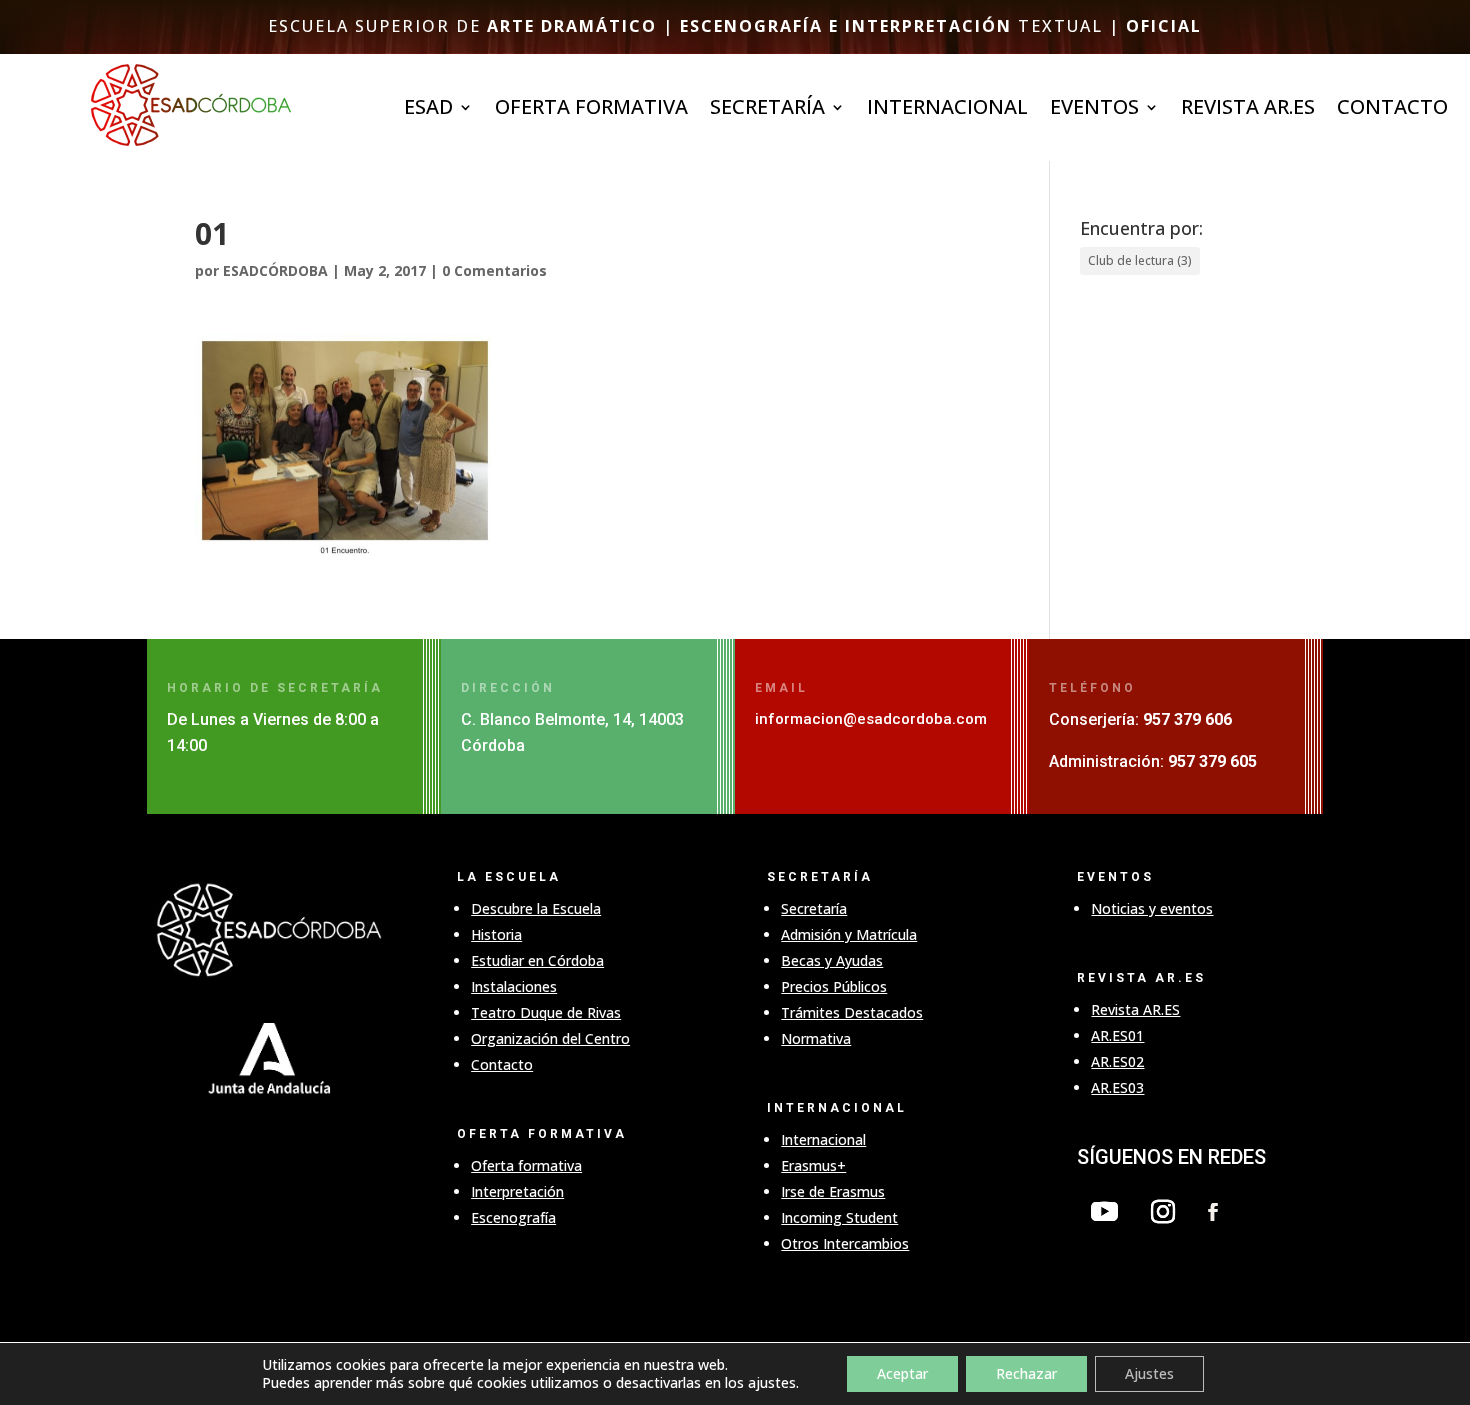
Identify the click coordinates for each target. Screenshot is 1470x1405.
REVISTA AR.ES (1248, 110)
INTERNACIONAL (947, 110)
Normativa (816, 1038)
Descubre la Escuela (536, 908)
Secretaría (814, 908)
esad (428, 110)
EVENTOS (1094, 110)
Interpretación (517, 1191)
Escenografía (513, 1217)
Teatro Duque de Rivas (546, 1012)
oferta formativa (591, 110)
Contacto (1392, 110)
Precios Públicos (834, 986)
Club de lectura (1140, 260)
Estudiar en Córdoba (537, 960)
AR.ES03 (1117, 1087)
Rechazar (1026, 1373)
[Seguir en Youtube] (1104, 1212)
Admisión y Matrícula (849, 934)
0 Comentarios (494, 270)
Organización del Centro (550, 1038)
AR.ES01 (1117, 1035)
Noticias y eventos (1152, 908)
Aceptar (902, 1373)
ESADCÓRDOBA (275, 270)
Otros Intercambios (845, 1243)
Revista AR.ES (1135, 1009)
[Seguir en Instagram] (1163, 1212)
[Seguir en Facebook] (1213, 1212)
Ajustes (1149, 1373)
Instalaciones (514, 986)
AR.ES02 (1117, 1061)
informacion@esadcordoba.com (871, 719)
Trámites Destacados (852, 1012)
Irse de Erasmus (833, 1191)
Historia (496, 934)
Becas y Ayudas (832, 960)
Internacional (823, 1139)
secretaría (767, 110)
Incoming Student (839, 1217)
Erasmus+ (813, 1165)
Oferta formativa (526, 1165)
